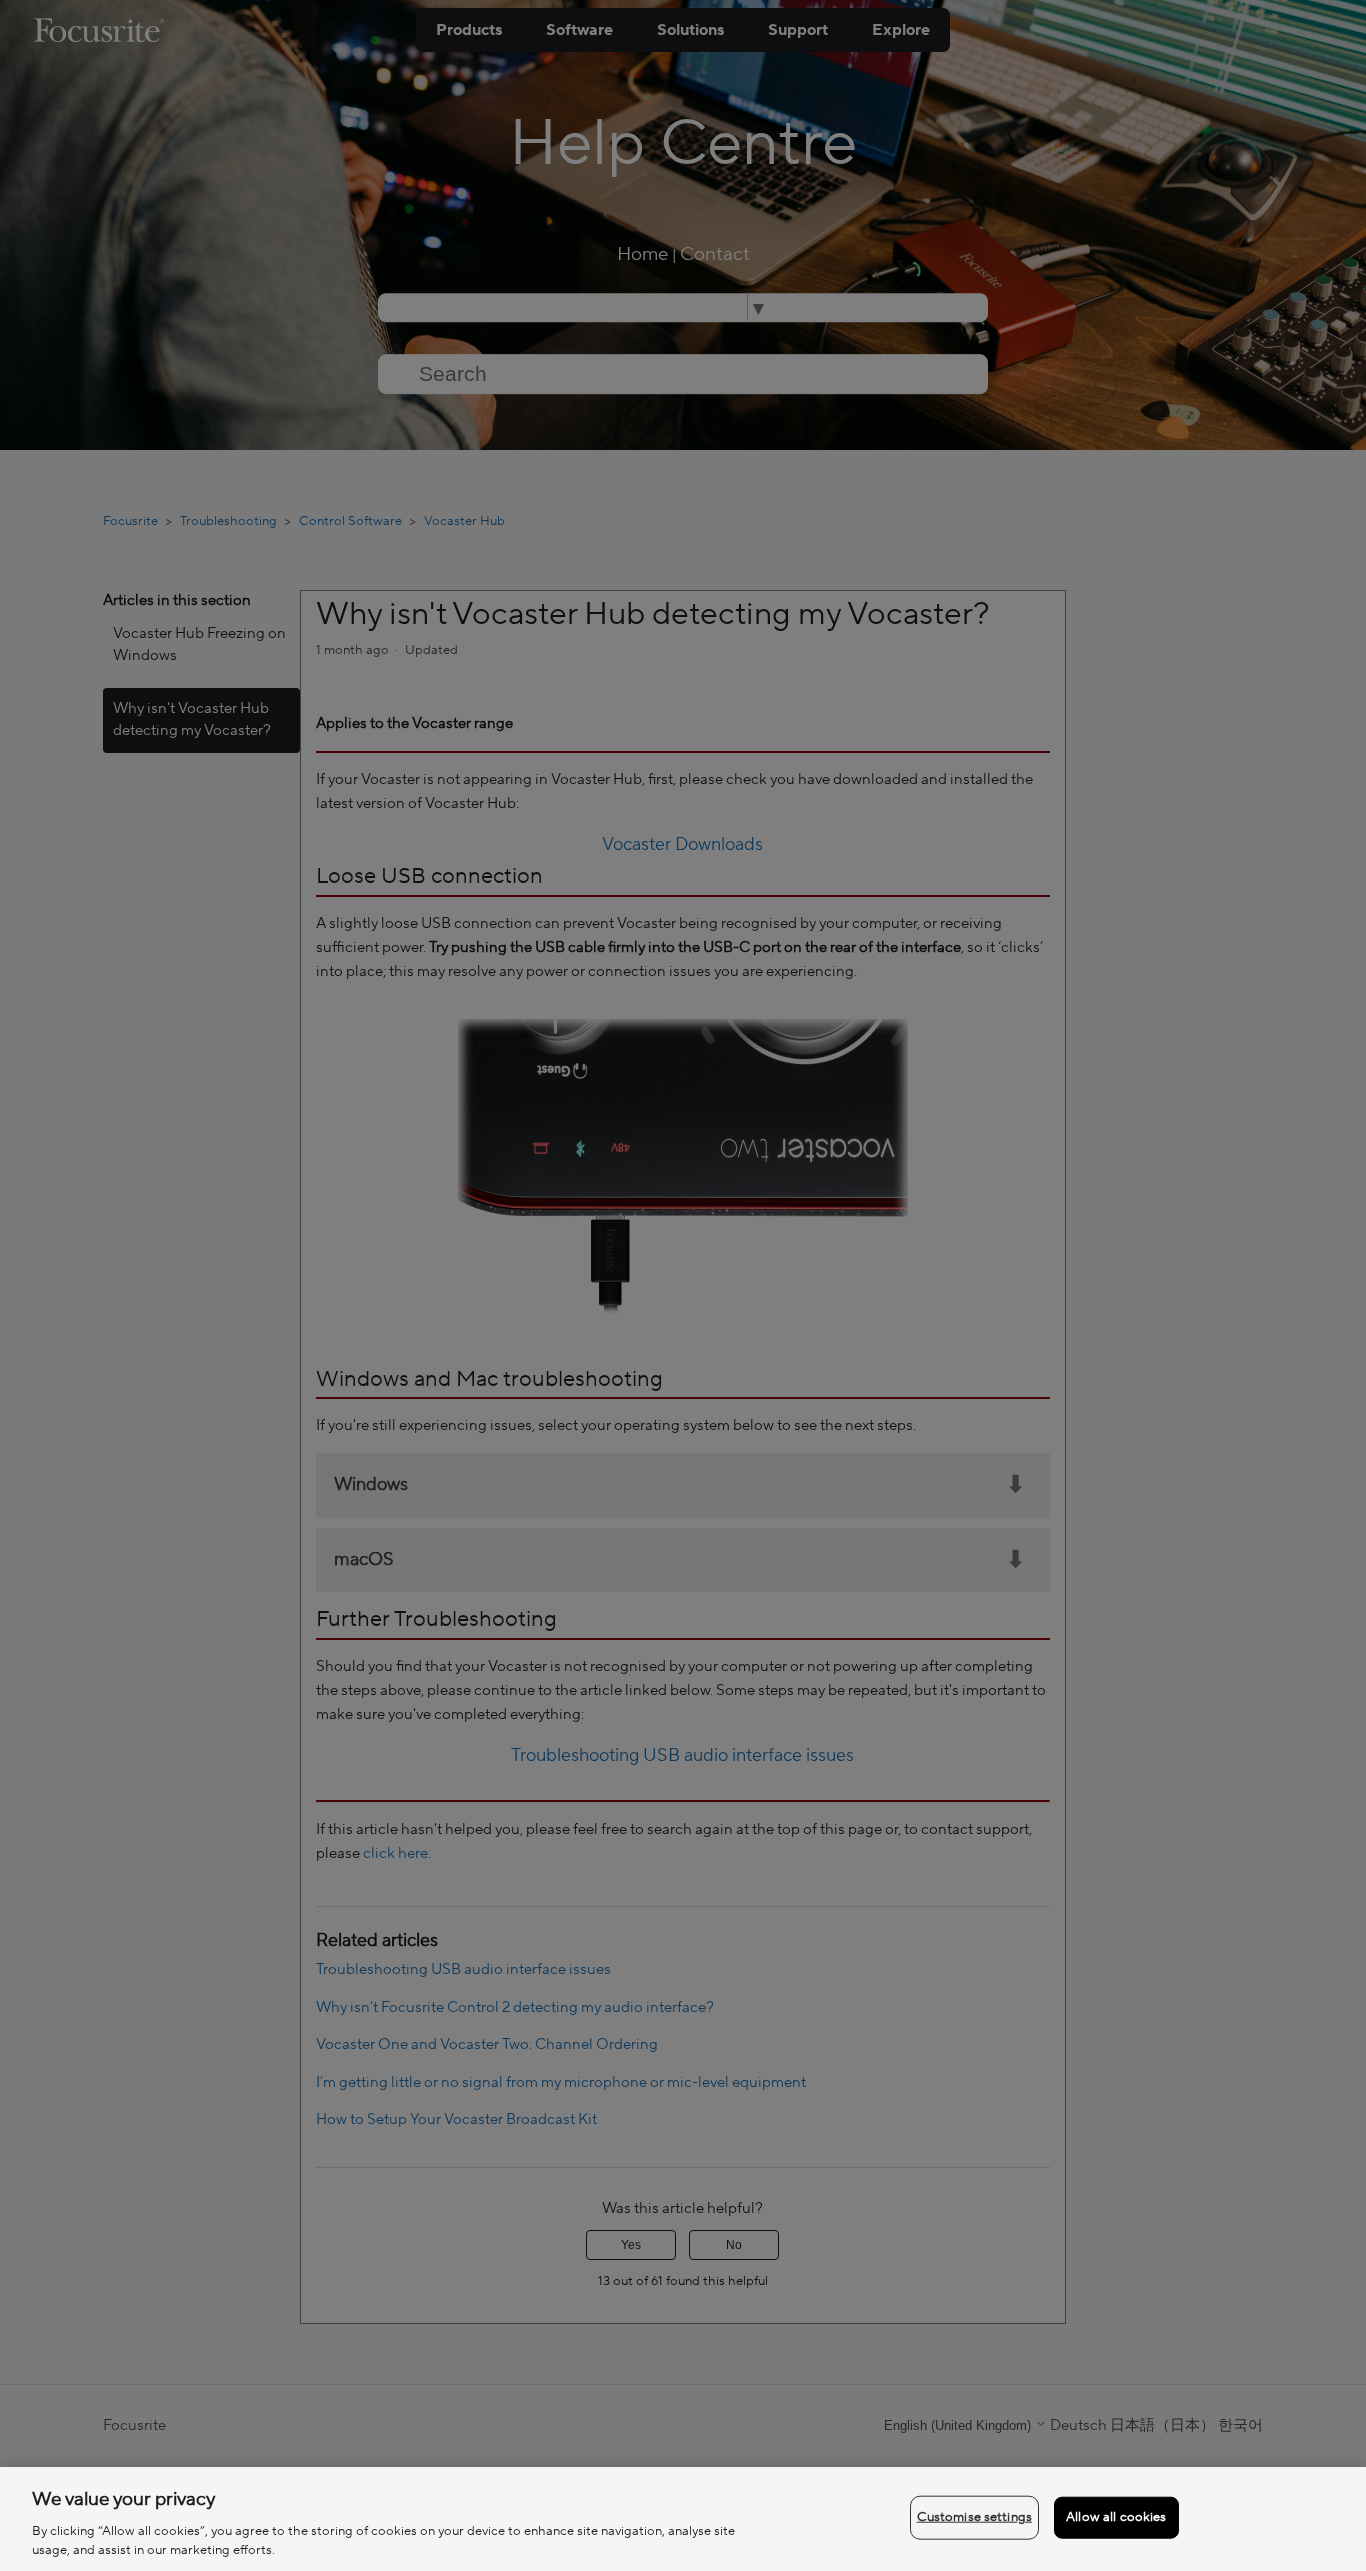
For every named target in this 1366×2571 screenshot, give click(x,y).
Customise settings (974, 2517)
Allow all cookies (1116, 2517)
